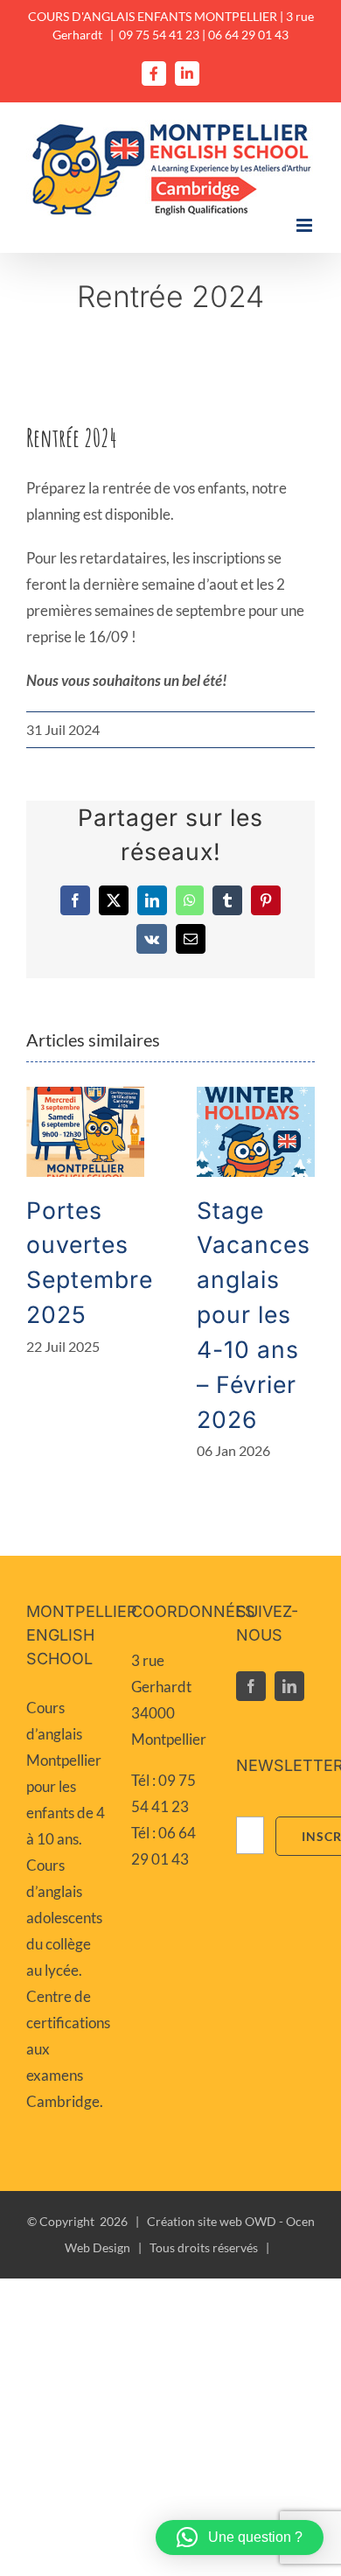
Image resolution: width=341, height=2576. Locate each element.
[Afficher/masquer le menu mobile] (306, 225)
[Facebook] (251, 1686)
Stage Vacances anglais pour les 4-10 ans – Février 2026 (254, 1315)
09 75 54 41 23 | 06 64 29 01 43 (204, 35)
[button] (240, 2537)
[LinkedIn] (289, 1686)
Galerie (85, 1132)
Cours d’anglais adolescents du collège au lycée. (64, 1918)
